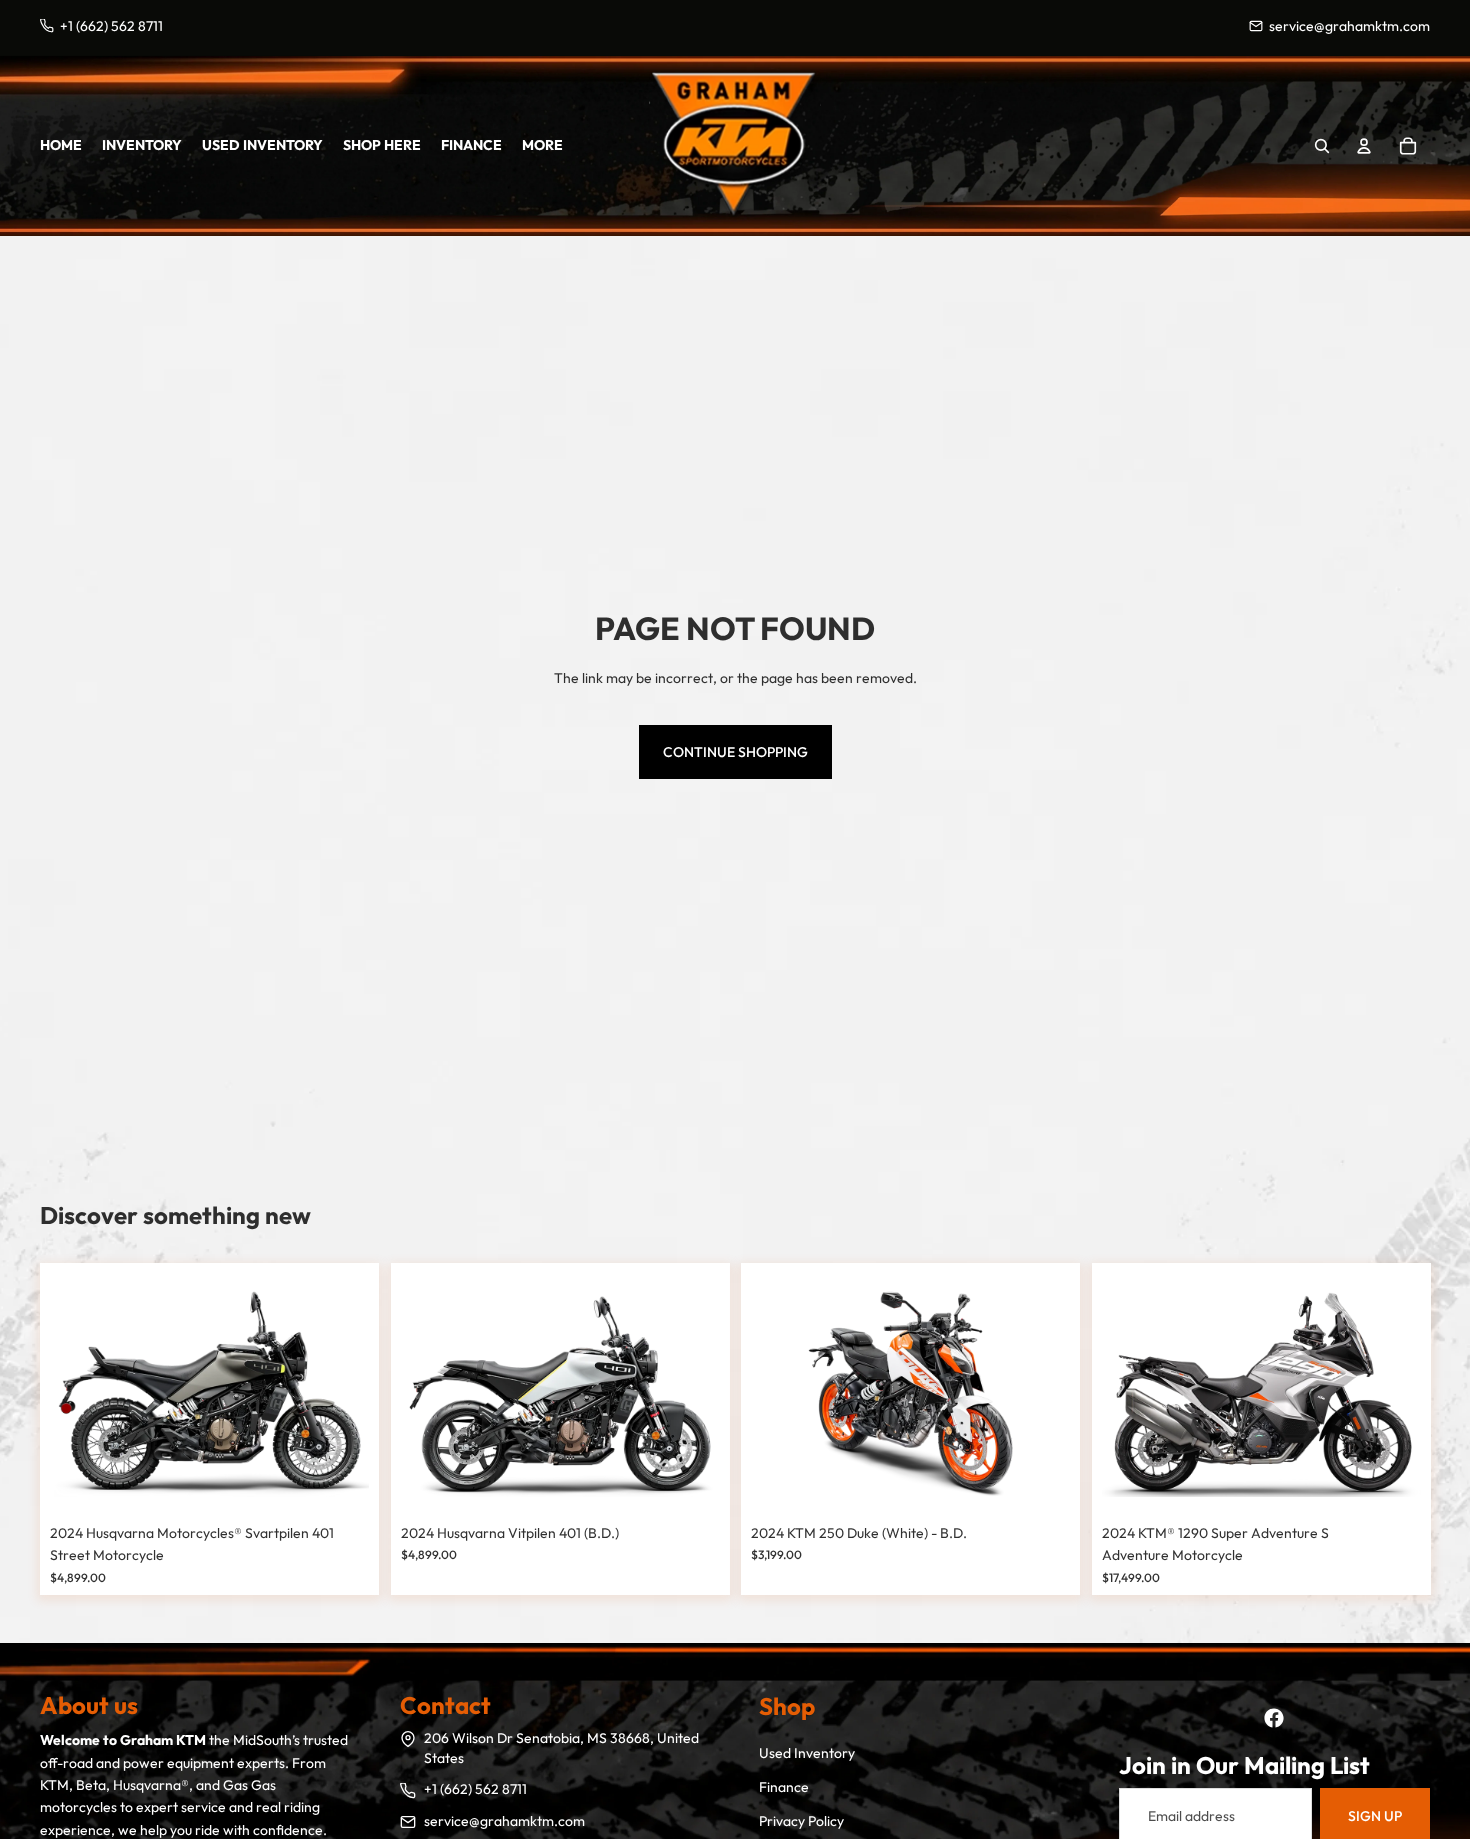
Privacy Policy (801, 1821)
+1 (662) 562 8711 (475, 1789)
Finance (784, 1787)
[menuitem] (542, 145)
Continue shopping (735, 752)
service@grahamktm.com (504, 1821)
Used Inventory (807, 1753)
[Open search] (1322, 146)
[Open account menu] (1364, 146)
